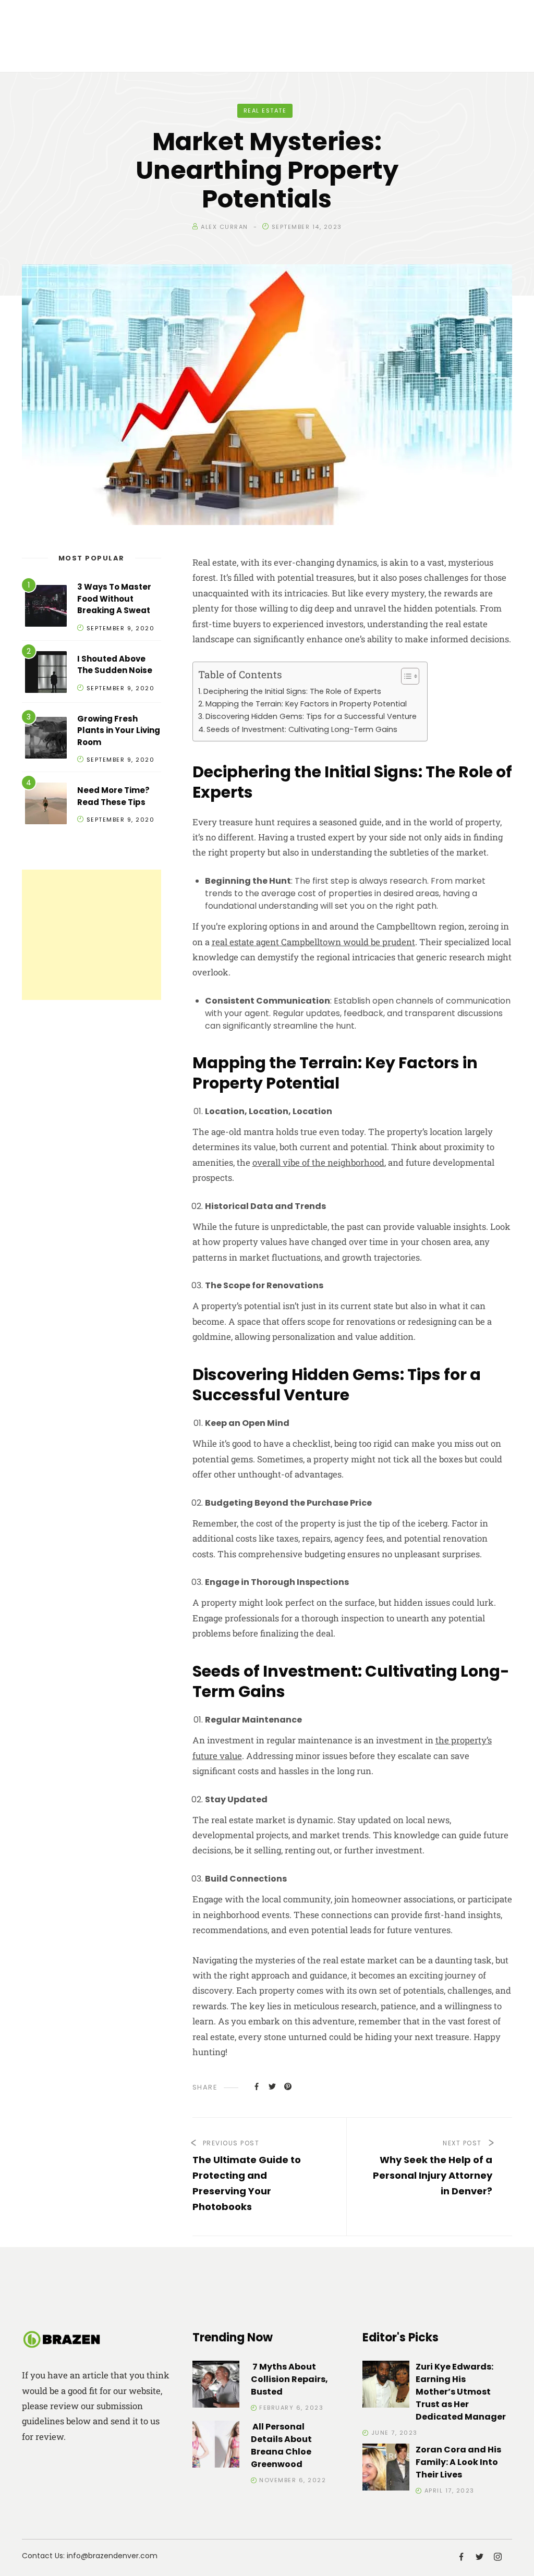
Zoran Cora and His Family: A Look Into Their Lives (458, 2462)
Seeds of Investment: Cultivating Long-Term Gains (302, 729)
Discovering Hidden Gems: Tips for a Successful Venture (311, 716)
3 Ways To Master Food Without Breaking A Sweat (114, 599)
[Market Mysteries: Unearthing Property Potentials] (257, 2086)
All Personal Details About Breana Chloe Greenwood (281, 2445)
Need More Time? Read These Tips (113, 796)
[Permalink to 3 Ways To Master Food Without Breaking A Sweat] (46, 608)
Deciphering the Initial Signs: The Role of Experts (292, 691)
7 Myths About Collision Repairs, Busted (289, 2379)
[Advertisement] (92, 935)
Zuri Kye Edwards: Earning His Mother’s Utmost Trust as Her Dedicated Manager (461, 2392)
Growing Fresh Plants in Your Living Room (119, 730)
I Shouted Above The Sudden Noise (115, 665)
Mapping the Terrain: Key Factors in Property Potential (306, 704)
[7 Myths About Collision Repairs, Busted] (216, 2386)
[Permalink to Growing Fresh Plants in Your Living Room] (46, 740)
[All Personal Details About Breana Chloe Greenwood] (216, 2446)
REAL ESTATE (265, 111)
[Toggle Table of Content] (405, 676)
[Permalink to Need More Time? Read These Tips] (46, 805)
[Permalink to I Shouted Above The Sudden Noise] (46, 674)
